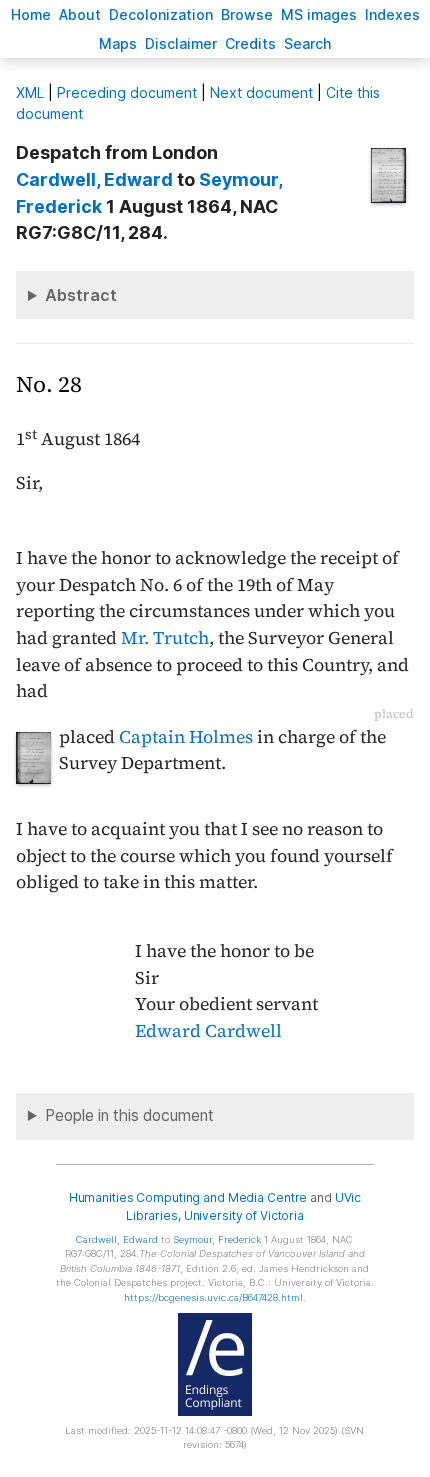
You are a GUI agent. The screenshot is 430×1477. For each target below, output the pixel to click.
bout (80, 14)
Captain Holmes (186, 737)
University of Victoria (244, 1215)
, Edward (94, 179)
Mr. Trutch (165, 638)
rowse (247, 14)
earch (308, 43)
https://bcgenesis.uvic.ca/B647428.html (213, 1297)
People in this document (129, 1115)
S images (319, 14)
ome (31, 14)
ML (30, 92)
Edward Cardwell (208, 1031)
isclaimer (181, 43)
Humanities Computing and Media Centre (188, 1197)
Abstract (81, 295)
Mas (118, 43)
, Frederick (217, 1239)
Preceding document (127, 92)
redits (250, 43)
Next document (261, 92)
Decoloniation (161, 14)
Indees (392, 14)
